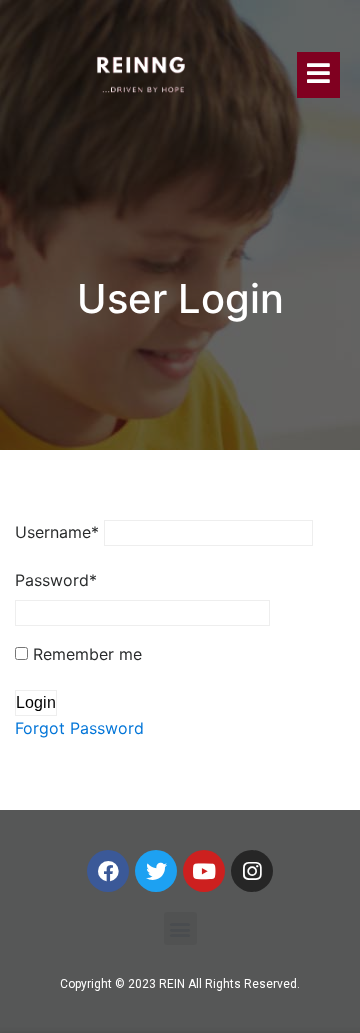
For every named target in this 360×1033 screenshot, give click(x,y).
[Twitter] (156, 871)
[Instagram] (252, 871)
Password (56, 580)
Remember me (85, 654)
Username (57, 532)
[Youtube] (204, 871)
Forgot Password (79, 728)
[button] (180, 928)
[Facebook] (108, 871)
